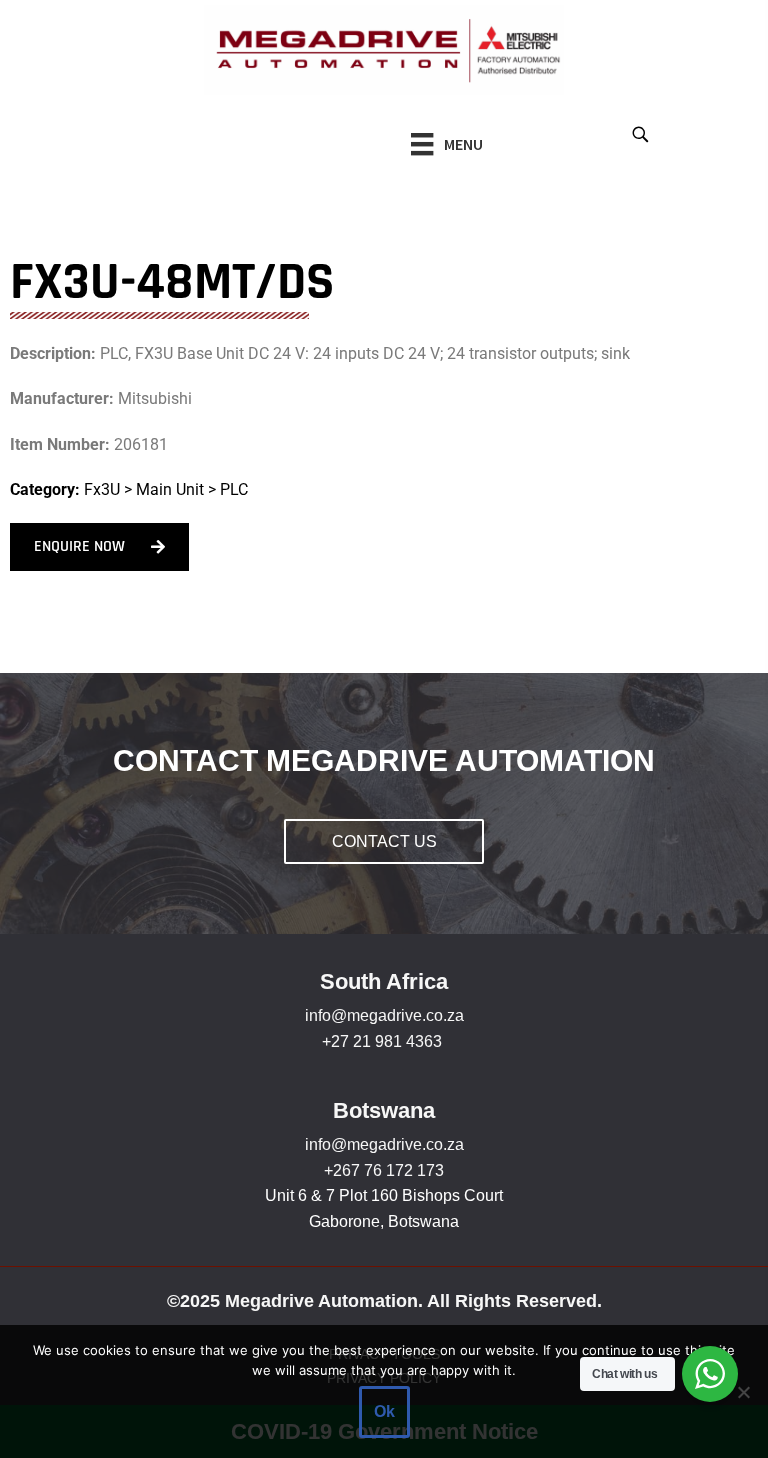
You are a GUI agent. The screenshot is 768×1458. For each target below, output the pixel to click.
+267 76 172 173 (384, 1170)
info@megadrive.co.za (384, 1015)
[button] (639, 133)
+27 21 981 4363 (382, 1041)
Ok (384, 1411)
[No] (743, 1392)
